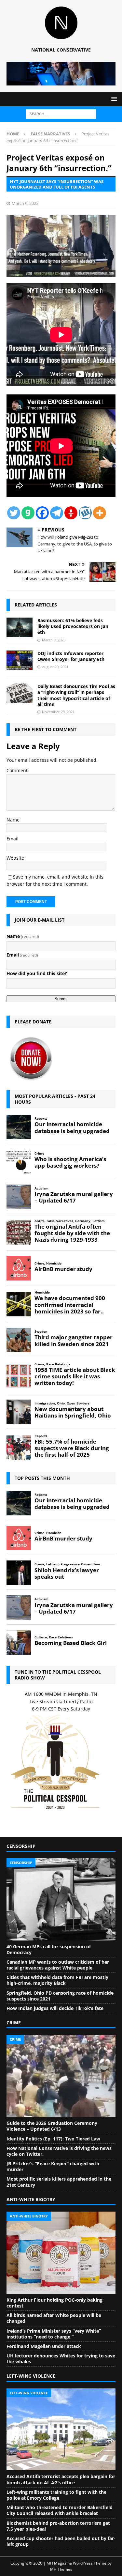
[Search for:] (61, 113)
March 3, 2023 (54, 640)
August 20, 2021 (55, 667)
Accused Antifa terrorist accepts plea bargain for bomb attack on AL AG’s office (61, 2479)
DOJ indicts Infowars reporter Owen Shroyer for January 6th (71, 656)
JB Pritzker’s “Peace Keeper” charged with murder (53, 2166)
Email (13, 839)
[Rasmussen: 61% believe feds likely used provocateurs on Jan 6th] (20, 627)
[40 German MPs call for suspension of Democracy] (61, 1899)
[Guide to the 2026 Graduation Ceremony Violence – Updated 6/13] (61, 2076)
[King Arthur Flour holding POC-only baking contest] (61, 2253)
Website (15, 858)
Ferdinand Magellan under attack (44, 2346)
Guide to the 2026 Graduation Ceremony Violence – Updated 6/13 (52, 2126)
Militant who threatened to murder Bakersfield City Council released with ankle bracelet (60, 2510)
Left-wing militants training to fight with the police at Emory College (56, 2495)
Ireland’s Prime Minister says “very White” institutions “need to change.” (54, 2334)
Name (13, 820)
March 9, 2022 (25, 203)
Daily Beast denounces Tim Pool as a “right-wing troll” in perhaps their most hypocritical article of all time (76, 695)
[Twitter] (14, 513)
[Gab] (28, 513)
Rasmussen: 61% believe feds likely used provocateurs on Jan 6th (73, 626)
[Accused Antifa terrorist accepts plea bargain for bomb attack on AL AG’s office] (61, 2430)
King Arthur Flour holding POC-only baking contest (54, 2303)
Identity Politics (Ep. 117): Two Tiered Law (53, 2139)
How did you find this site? (37, 973)
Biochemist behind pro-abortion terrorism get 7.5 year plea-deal (58, 2526)
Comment (17, 770)
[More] (100, 513)
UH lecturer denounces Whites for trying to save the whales (61, 2359)
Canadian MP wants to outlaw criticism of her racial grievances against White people (58, 1965)
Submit (61, 999)
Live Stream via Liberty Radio (61, 1702)
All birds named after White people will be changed (54, 2318)
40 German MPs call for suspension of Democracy (49, 1949)
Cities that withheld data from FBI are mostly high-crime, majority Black (57, 1980)
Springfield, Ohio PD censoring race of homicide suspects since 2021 (60, 1996)
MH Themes (61, 2569)
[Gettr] (71, 513)
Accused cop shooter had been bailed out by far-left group (61, 2541)
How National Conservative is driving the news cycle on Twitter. (59, 2151)
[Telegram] (57, 513)
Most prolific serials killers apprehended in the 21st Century (59, 2182)
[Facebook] (42, 513)
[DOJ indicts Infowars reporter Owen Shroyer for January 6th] (20, 660)
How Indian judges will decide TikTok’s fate (55, 2008)
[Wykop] (85, 513)
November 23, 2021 (58, 712)
